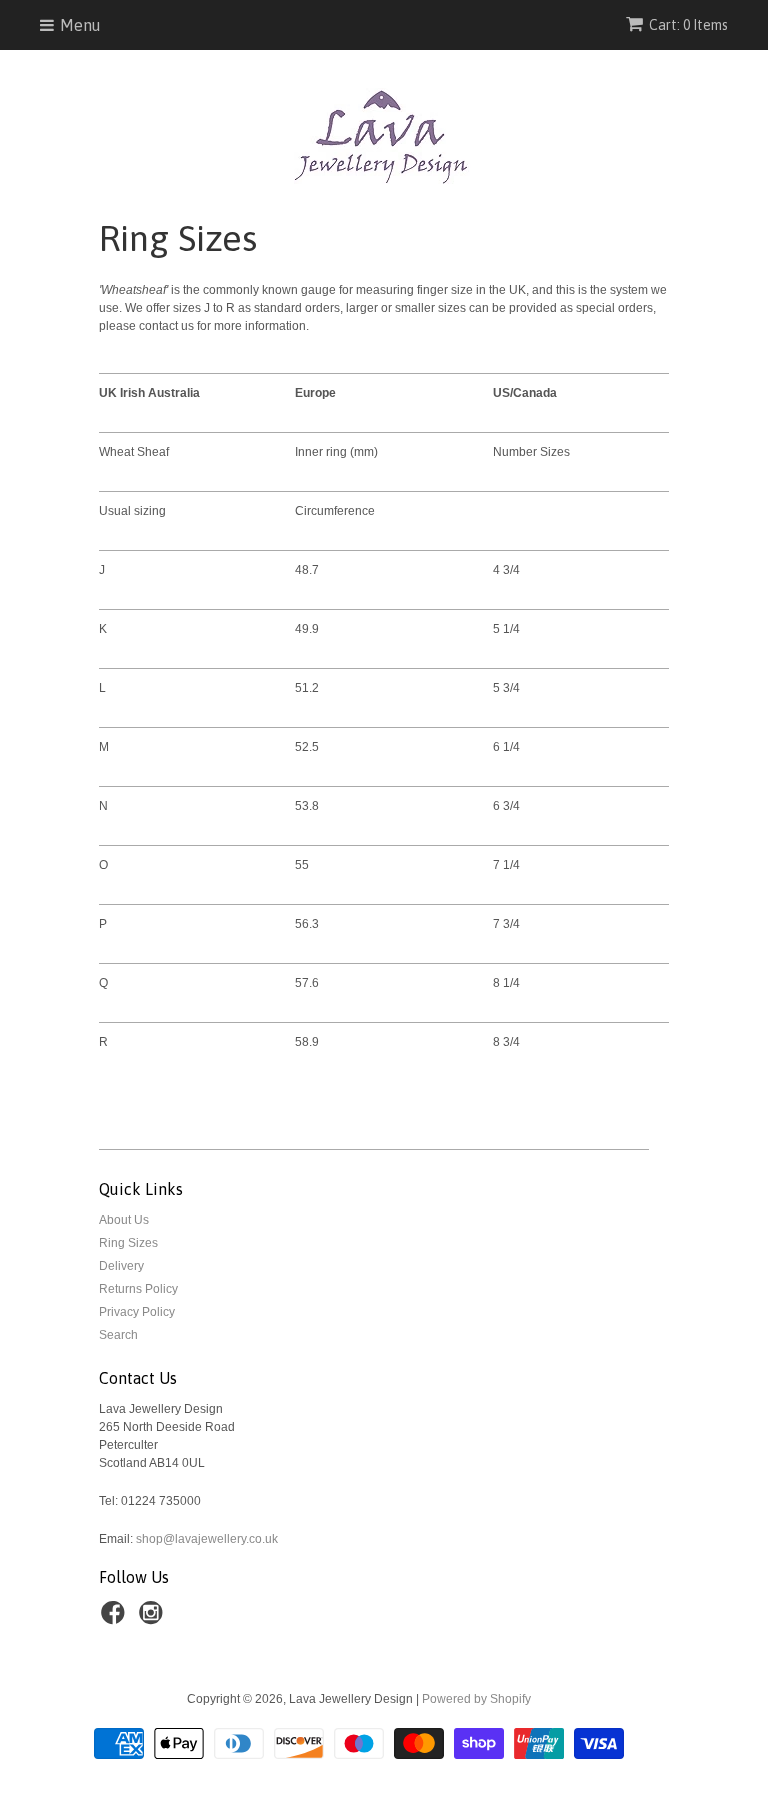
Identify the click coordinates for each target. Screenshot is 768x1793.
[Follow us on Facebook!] (116, 1619)
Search (118, 1335)
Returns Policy (138, 1289)
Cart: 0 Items (688, 25)
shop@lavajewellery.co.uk (207, 1539)
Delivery (121, 1266)
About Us (124, 1220)
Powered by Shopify (476, 1699)
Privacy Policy (137, 1312)
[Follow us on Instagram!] (154, 1619)
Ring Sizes (128, 1243)
